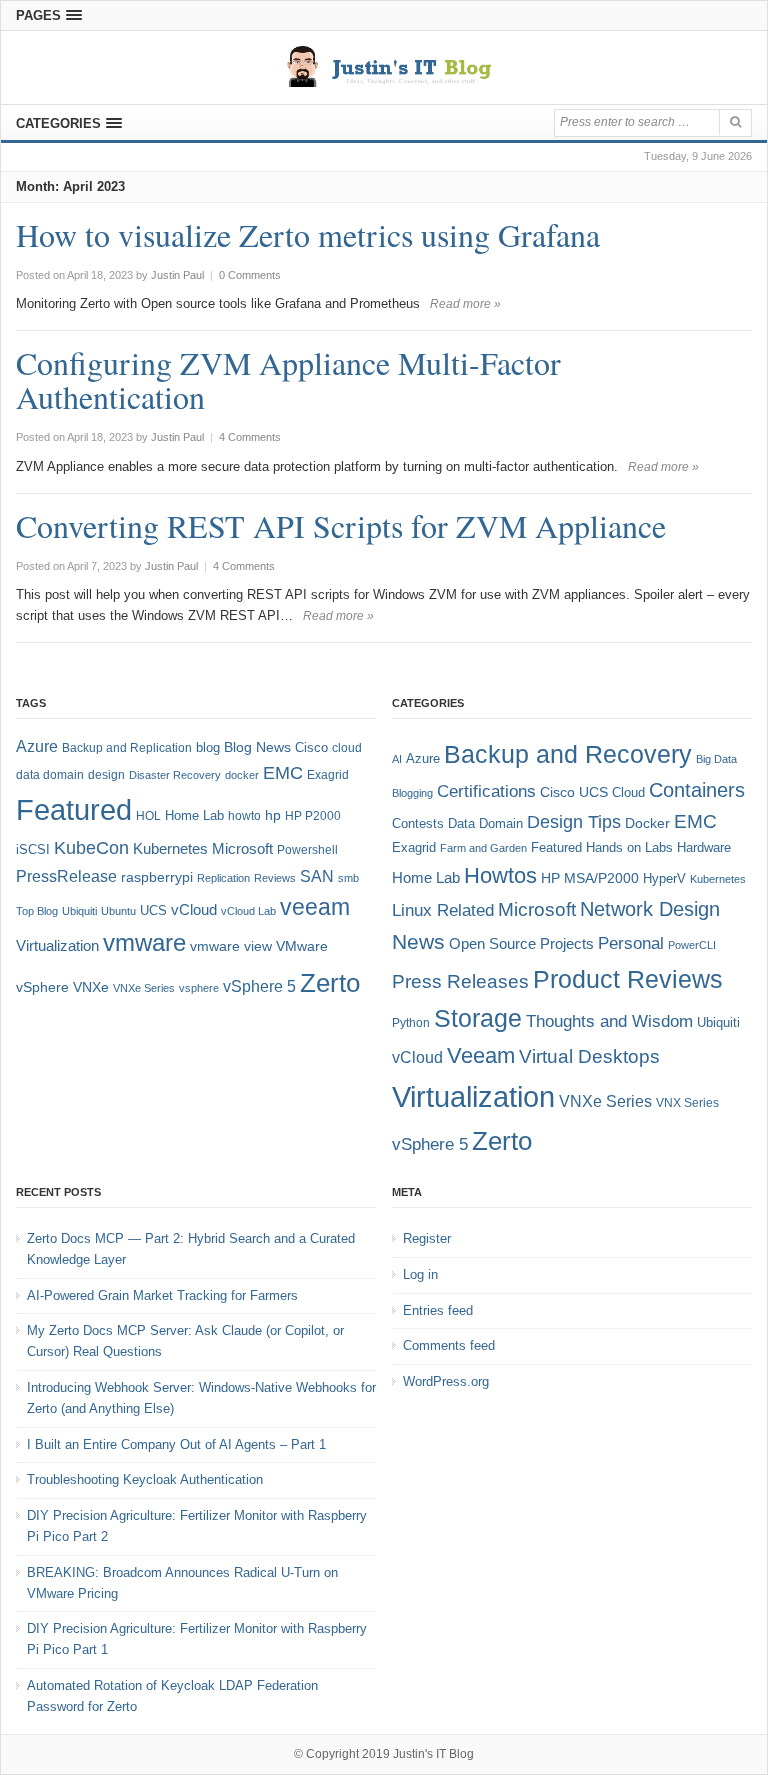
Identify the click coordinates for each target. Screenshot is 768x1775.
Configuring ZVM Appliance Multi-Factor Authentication (288, 379)
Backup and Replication (127, 748)
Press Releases (460, 981)
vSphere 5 (259, 986)
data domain (50, 775)
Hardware (704, 847)
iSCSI (33, 849)
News (418, 941)
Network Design (650, 909)
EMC (283, 773)
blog (208, 747)
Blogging (412, 793)
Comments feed (449, 1345)
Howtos (500, 875)
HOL (148, 816)
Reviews (275, 878)
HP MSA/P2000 (590, 878)
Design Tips (574, 822)
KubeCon (91, 848)
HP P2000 (313, 816)
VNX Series (687, 1102)
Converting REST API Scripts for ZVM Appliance (341, 525)
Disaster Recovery (175, 775)
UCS (153, 910)
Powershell (307, 850)
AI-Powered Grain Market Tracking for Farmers (162, 1295)
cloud (347, 748)
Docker (647, 823)
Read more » (465, 304)
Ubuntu (118, 911)
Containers (697, 790)
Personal (631, 943)
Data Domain (485, 823)
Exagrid (328, 775)
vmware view (231, 946)
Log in (420, 1274)
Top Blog (37, 911)
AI (397, 759)
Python (411, 1022)
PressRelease (66, 876)
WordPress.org (446, 1381)
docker (242, 775)
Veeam (481, 1055)
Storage (478, 1018)
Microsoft (242, 849)
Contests (418, 823)
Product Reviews (628, 979)
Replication (223, 878)
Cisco (311, 747)
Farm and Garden (483, 848)
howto (244, 816)
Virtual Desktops (589, 1056)
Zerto (330, 983)
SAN (317, 876)
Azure (37, 746)
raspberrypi (157, 877)
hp (273, 815)
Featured (74, 809)
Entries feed (438, 1310)
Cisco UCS (574, 792)
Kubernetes (170, 848)
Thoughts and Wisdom (609, 1021)
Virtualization (57, 946)
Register (427, 1238)
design (106, 775)
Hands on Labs (629, 847)
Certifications (486, 791)
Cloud (628, 792)
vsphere (199, 988)
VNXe (91, 987)
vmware (144, 943)
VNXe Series (144, 988)
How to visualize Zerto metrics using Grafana (308, 234)
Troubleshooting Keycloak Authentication (145, 1479)
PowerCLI (692, 945)
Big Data (716, 759)
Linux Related (443, 910)
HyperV (664, 878)
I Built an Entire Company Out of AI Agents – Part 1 (176, 1444)
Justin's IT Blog (433, 1754)
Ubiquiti (79, 911)
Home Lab (194, 815)
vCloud (194, 909)
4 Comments (250, 437)
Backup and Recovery (568, 754)
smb (348, 878)
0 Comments (250, 275)
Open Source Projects (521, 943)
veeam (315, 907)
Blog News (257, 747)
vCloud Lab (248, 911)
